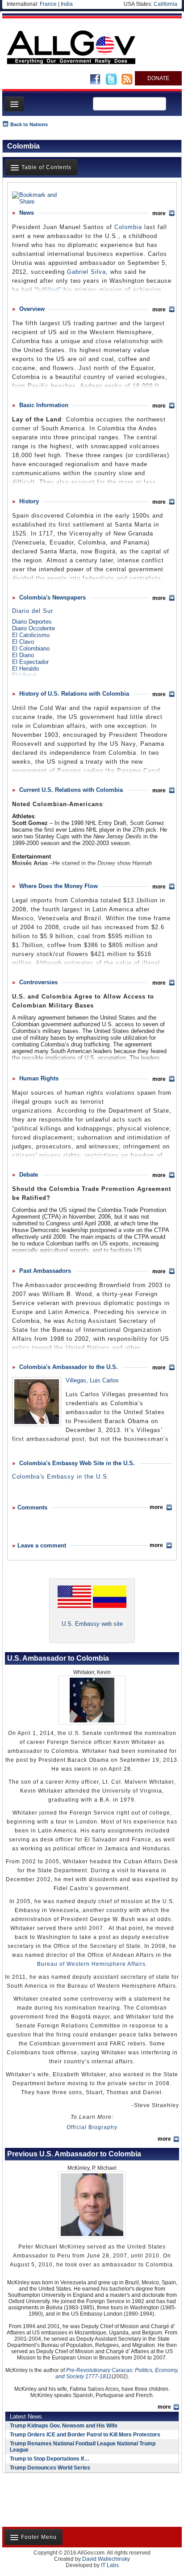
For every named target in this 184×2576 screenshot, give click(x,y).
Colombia (128, 227)
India (67, 4)
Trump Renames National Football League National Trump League (83, 2447)
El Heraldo (25, 669)
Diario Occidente (33, 628)
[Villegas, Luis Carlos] (37, 1402)
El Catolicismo (31, 635)
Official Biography (92, 2127)
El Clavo (23, 642)
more (164, 2139)
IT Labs (110, 2565)
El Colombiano (31, 648)
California (165, 4)
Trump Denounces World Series (50, 2468)
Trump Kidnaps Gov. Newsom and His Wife (64, 2426)
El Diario (23, 655)
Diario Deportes (32, 622)
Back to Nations (29, 124)
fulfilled (48, 290)
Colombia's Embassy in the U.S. (61, 1477)
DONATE (158, 78)
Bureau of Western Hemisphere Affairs (91, 1964)
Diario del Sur (33, 611)
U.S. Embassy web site (92, 1624)
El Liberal (24, 675)
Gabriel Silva (86, 272)
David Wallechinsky (106, 2559)
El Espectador (30, 662)
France (48, 4)
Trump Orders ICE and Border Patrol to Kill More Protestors (85, 2435)
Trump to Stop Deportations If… (50, 2459)
